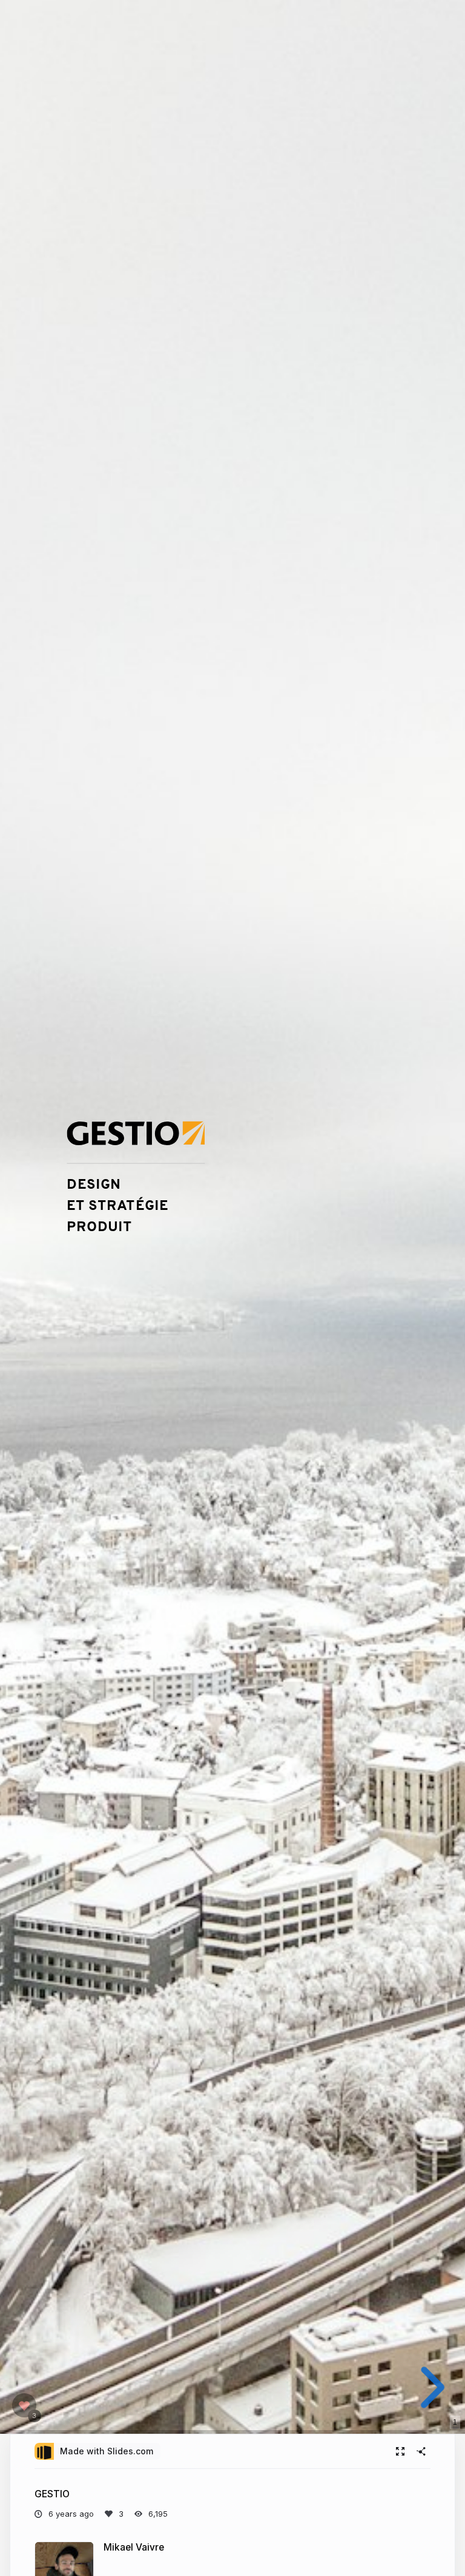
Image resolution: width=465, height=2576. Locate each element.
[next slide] (433, 2387)
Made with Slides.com (107, 2451)
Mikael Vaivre (134, 2547)
